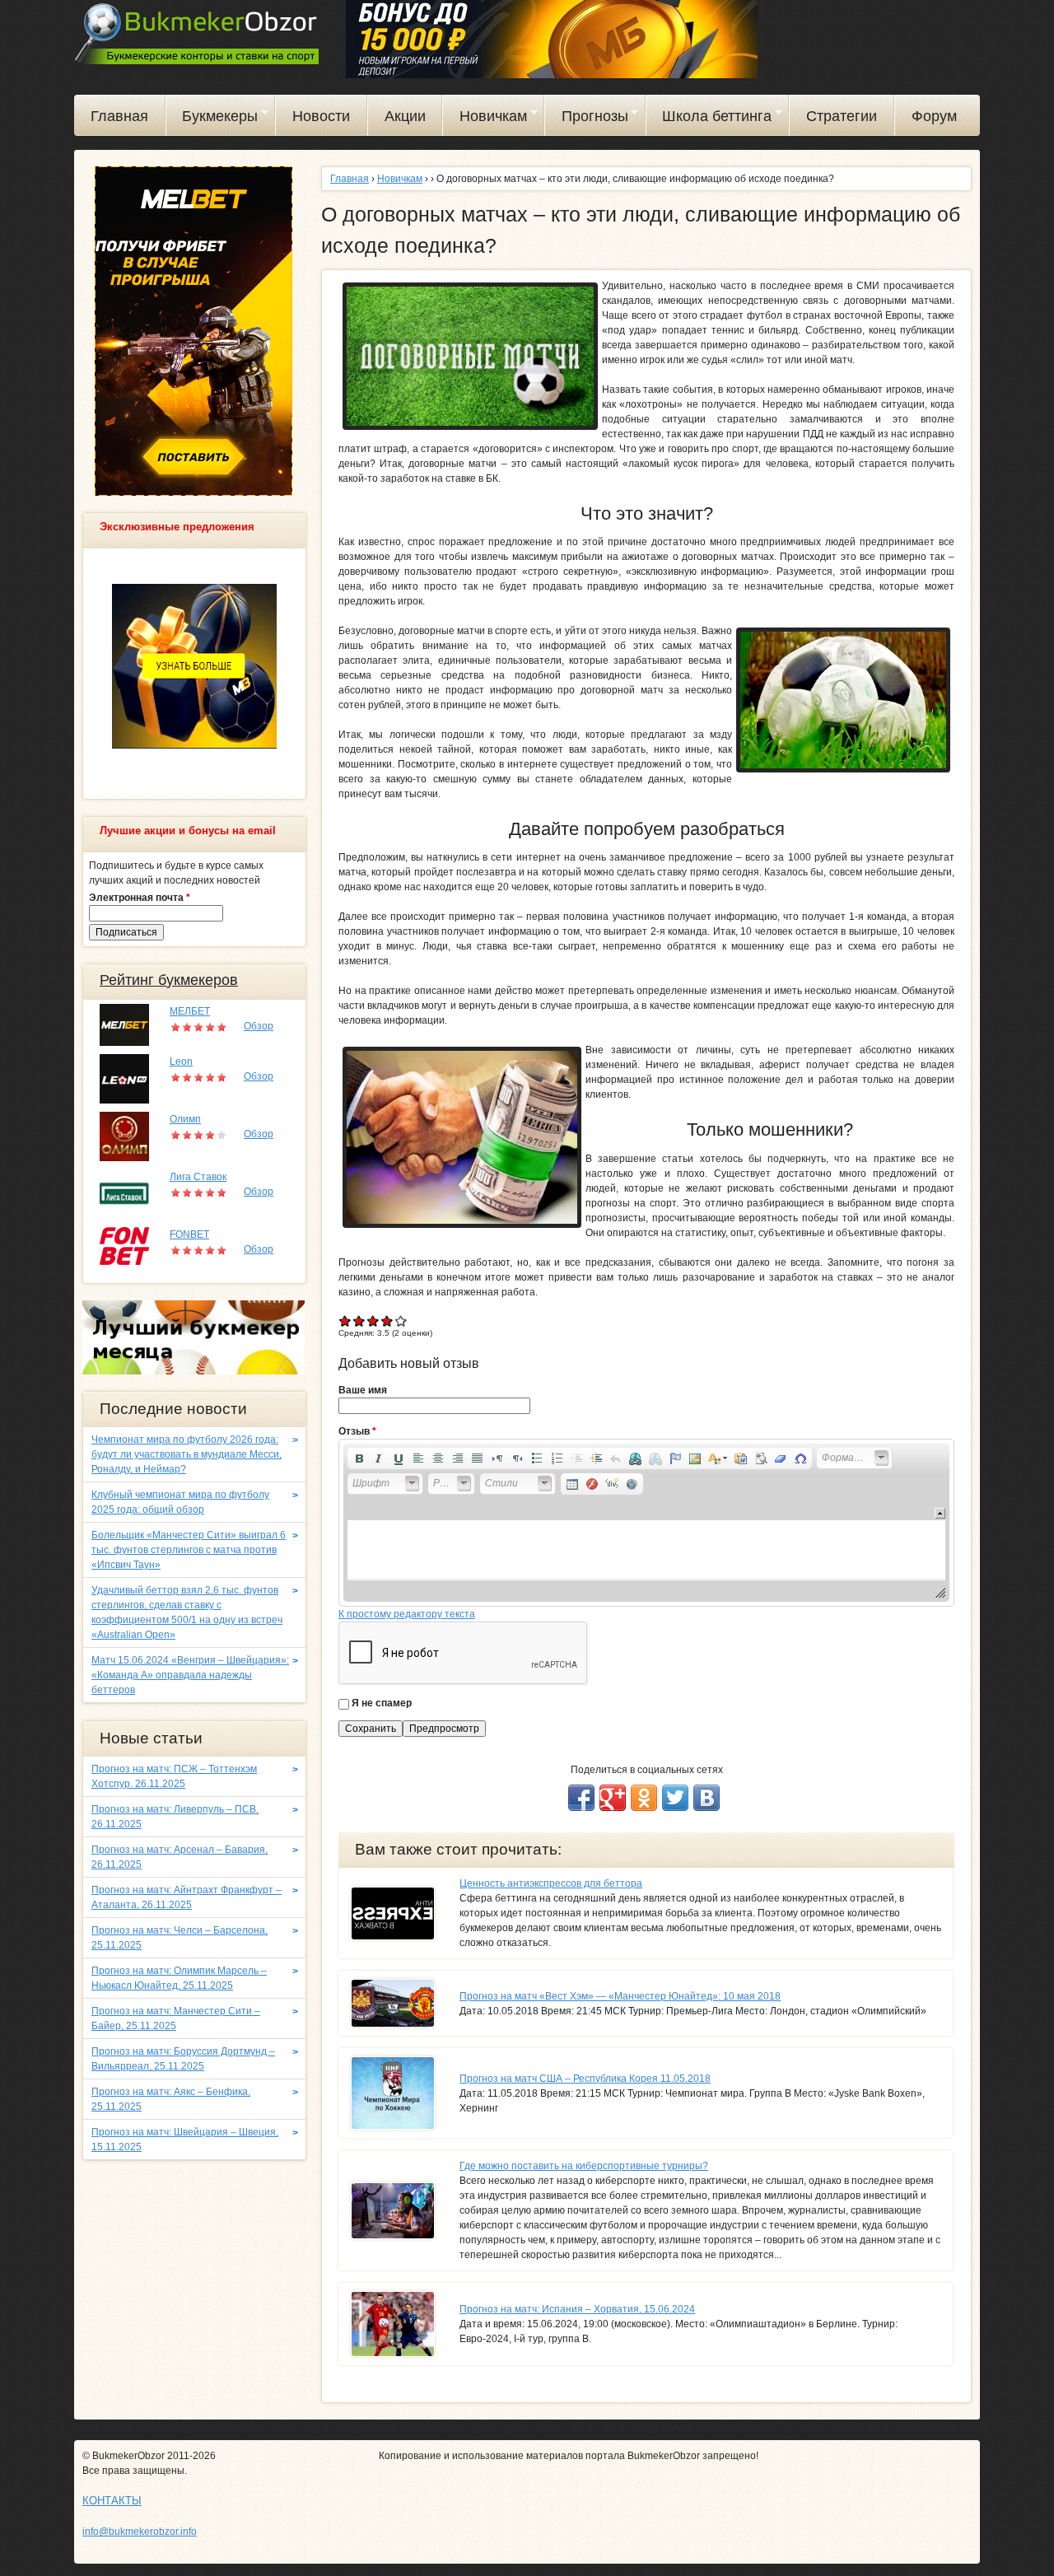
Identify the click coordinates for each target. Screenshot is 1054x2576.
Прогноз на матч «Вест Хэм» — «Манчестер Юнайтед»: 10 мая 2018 (620, 1996)
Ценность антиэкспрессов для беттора (551, 1883)
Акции (405, 116)
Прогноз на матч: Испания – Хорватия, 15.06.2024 (577, 2309)
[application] (646, 1523)
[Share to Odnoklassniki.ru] (644, 1798)
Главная (119, 116)
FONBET (189, 1234)
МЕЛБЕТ (190, 1011)
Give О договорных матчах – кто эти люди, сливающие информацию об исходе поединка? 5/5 (401, 1321)
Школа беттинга (709, 119)
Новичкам (485, 119)
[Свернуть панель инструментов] (940, 1513)
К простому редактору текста (407, 1614)
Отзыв (357, 1431)
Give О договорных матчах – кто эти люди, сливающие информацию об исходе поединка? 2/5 (359, 1321)
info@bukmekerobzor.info (140, 2532)
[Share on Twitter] (675, 1798)
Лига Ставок (198, 1177)
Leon (181, 1062)
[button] (359, 1458)
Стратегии (842, 116)
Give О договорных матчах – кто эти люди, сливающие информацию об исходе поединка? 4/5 (387, 1321)
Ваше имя (363, 1390)
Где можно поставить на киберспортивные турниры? (584, 2166)
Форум (934, 116)
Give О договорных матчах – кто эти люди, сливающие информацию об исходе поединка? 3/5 (373, 1321)
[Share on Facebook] (581, 1798)
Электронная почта (140, 898)
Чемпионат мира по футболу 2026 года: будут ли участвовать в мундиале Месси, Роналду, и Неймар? (187, 1454)
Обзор (259, 1026)
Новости (321, 116)
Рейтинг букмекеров (169, 980)
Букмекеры (212, 119)
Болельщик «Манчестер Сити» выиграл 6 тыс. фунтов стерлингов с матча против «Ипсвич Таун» (189, 1550)
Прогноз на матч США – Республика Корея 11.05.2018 (585, 2079)
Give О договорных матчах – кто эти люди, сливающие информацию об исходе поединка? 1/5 (345, 1321)
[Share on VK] (707, 1798)
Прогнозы (587, 119)
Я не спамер (382, 1703)
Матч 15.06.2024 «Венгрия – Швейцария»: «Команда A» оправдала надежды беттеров (190, 1675)
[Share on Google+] (613, 1798)
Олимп (185, 1119)
